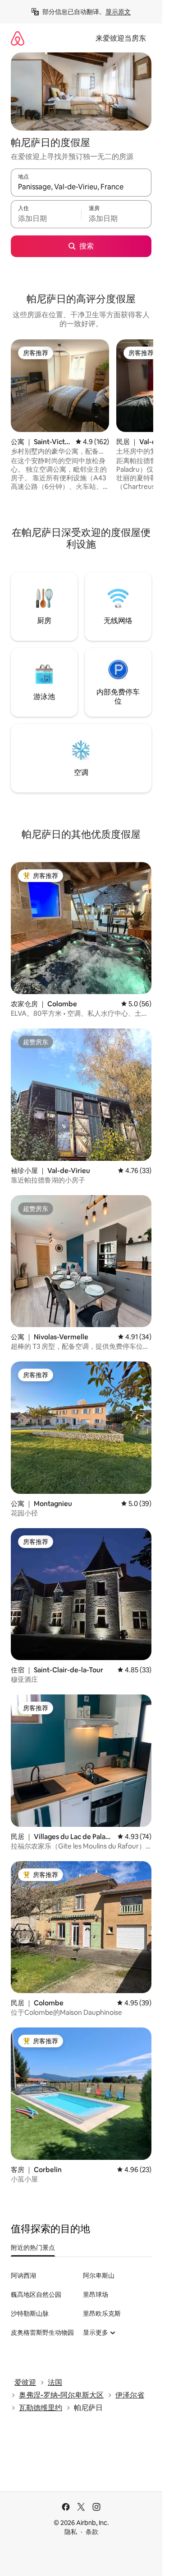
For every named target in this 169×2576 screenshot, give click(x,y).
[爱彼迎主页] (18, 38)
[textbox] (46, 218)
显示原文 (118, 12)
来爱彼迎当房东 (121, 38)
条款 (92, 2532)
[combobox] (81, 187)
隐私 (71, 2532)
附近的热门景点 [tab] (33, 2248)
